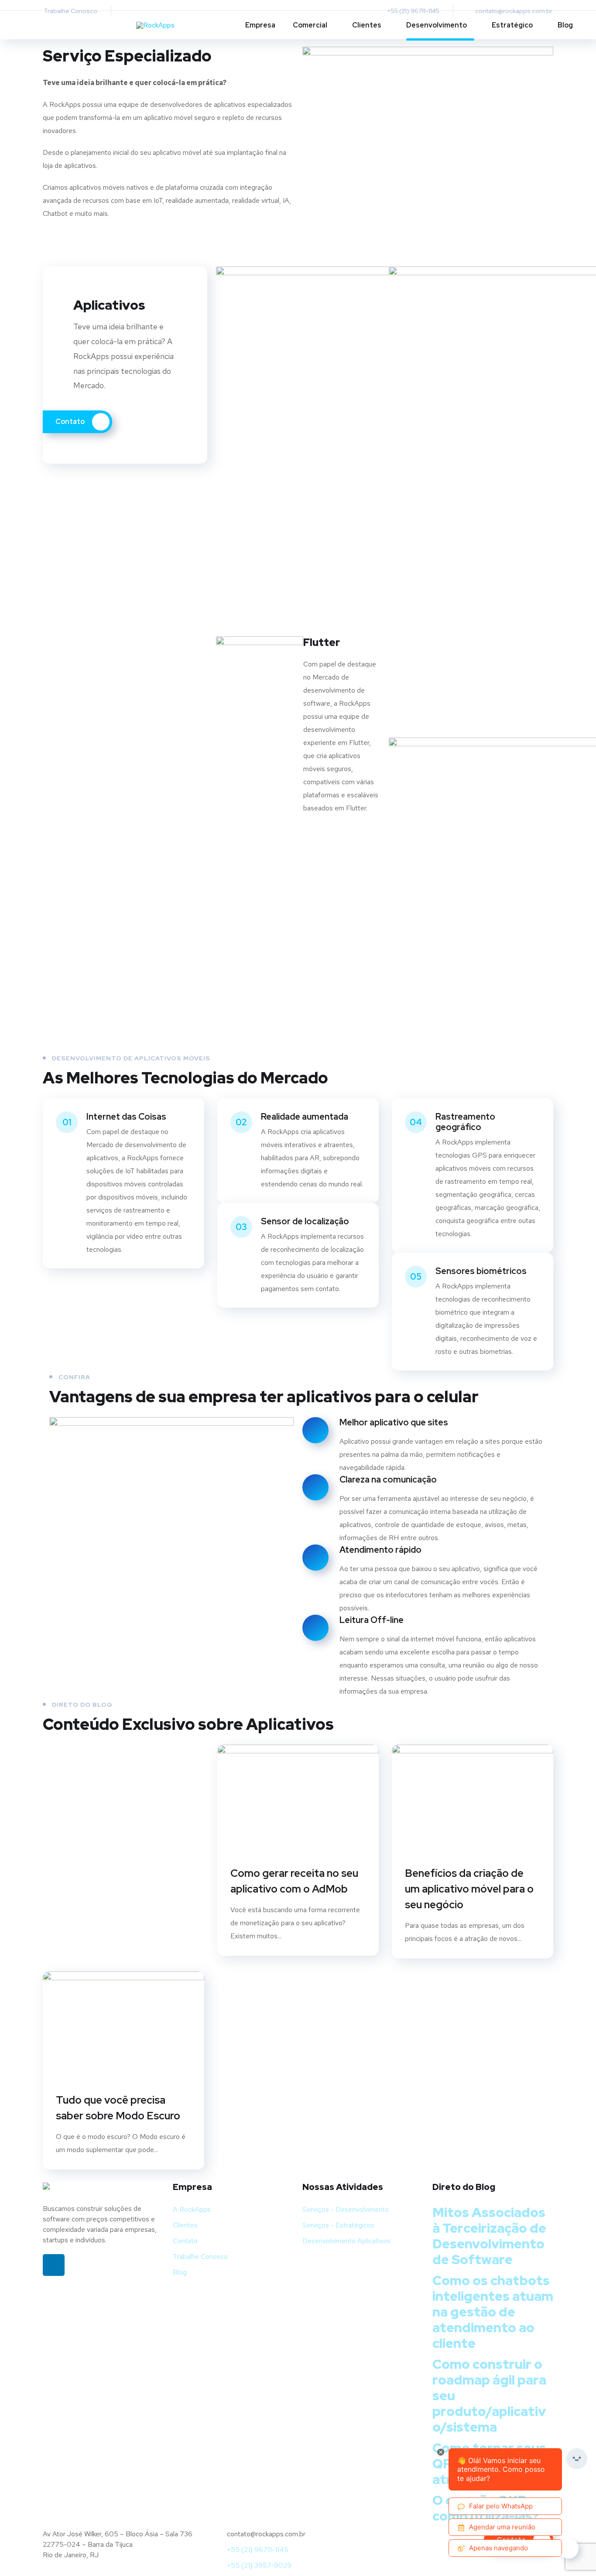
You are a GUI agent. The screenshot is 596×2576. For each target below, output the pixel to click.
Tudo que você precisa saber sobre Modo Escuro (118, 2108)
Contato (71, 422)
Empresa (260, 25)
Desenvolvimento (437, 25)
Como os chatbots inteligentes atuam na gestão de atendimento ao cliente (493, 2312)
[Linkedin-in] (54, 2265)
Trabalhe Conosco (70, 11)
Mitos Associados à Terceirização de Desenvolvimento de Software (489, 2236)
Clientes (367, 25)
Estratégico (512, 25)
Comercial (310, 25)
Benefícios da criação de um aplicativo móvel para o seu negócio (469, 1889)
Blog (565, 25)
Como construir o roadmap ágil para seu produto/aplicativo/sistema (489, 2395)
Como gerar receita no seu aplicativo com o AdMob (294, 1881)
